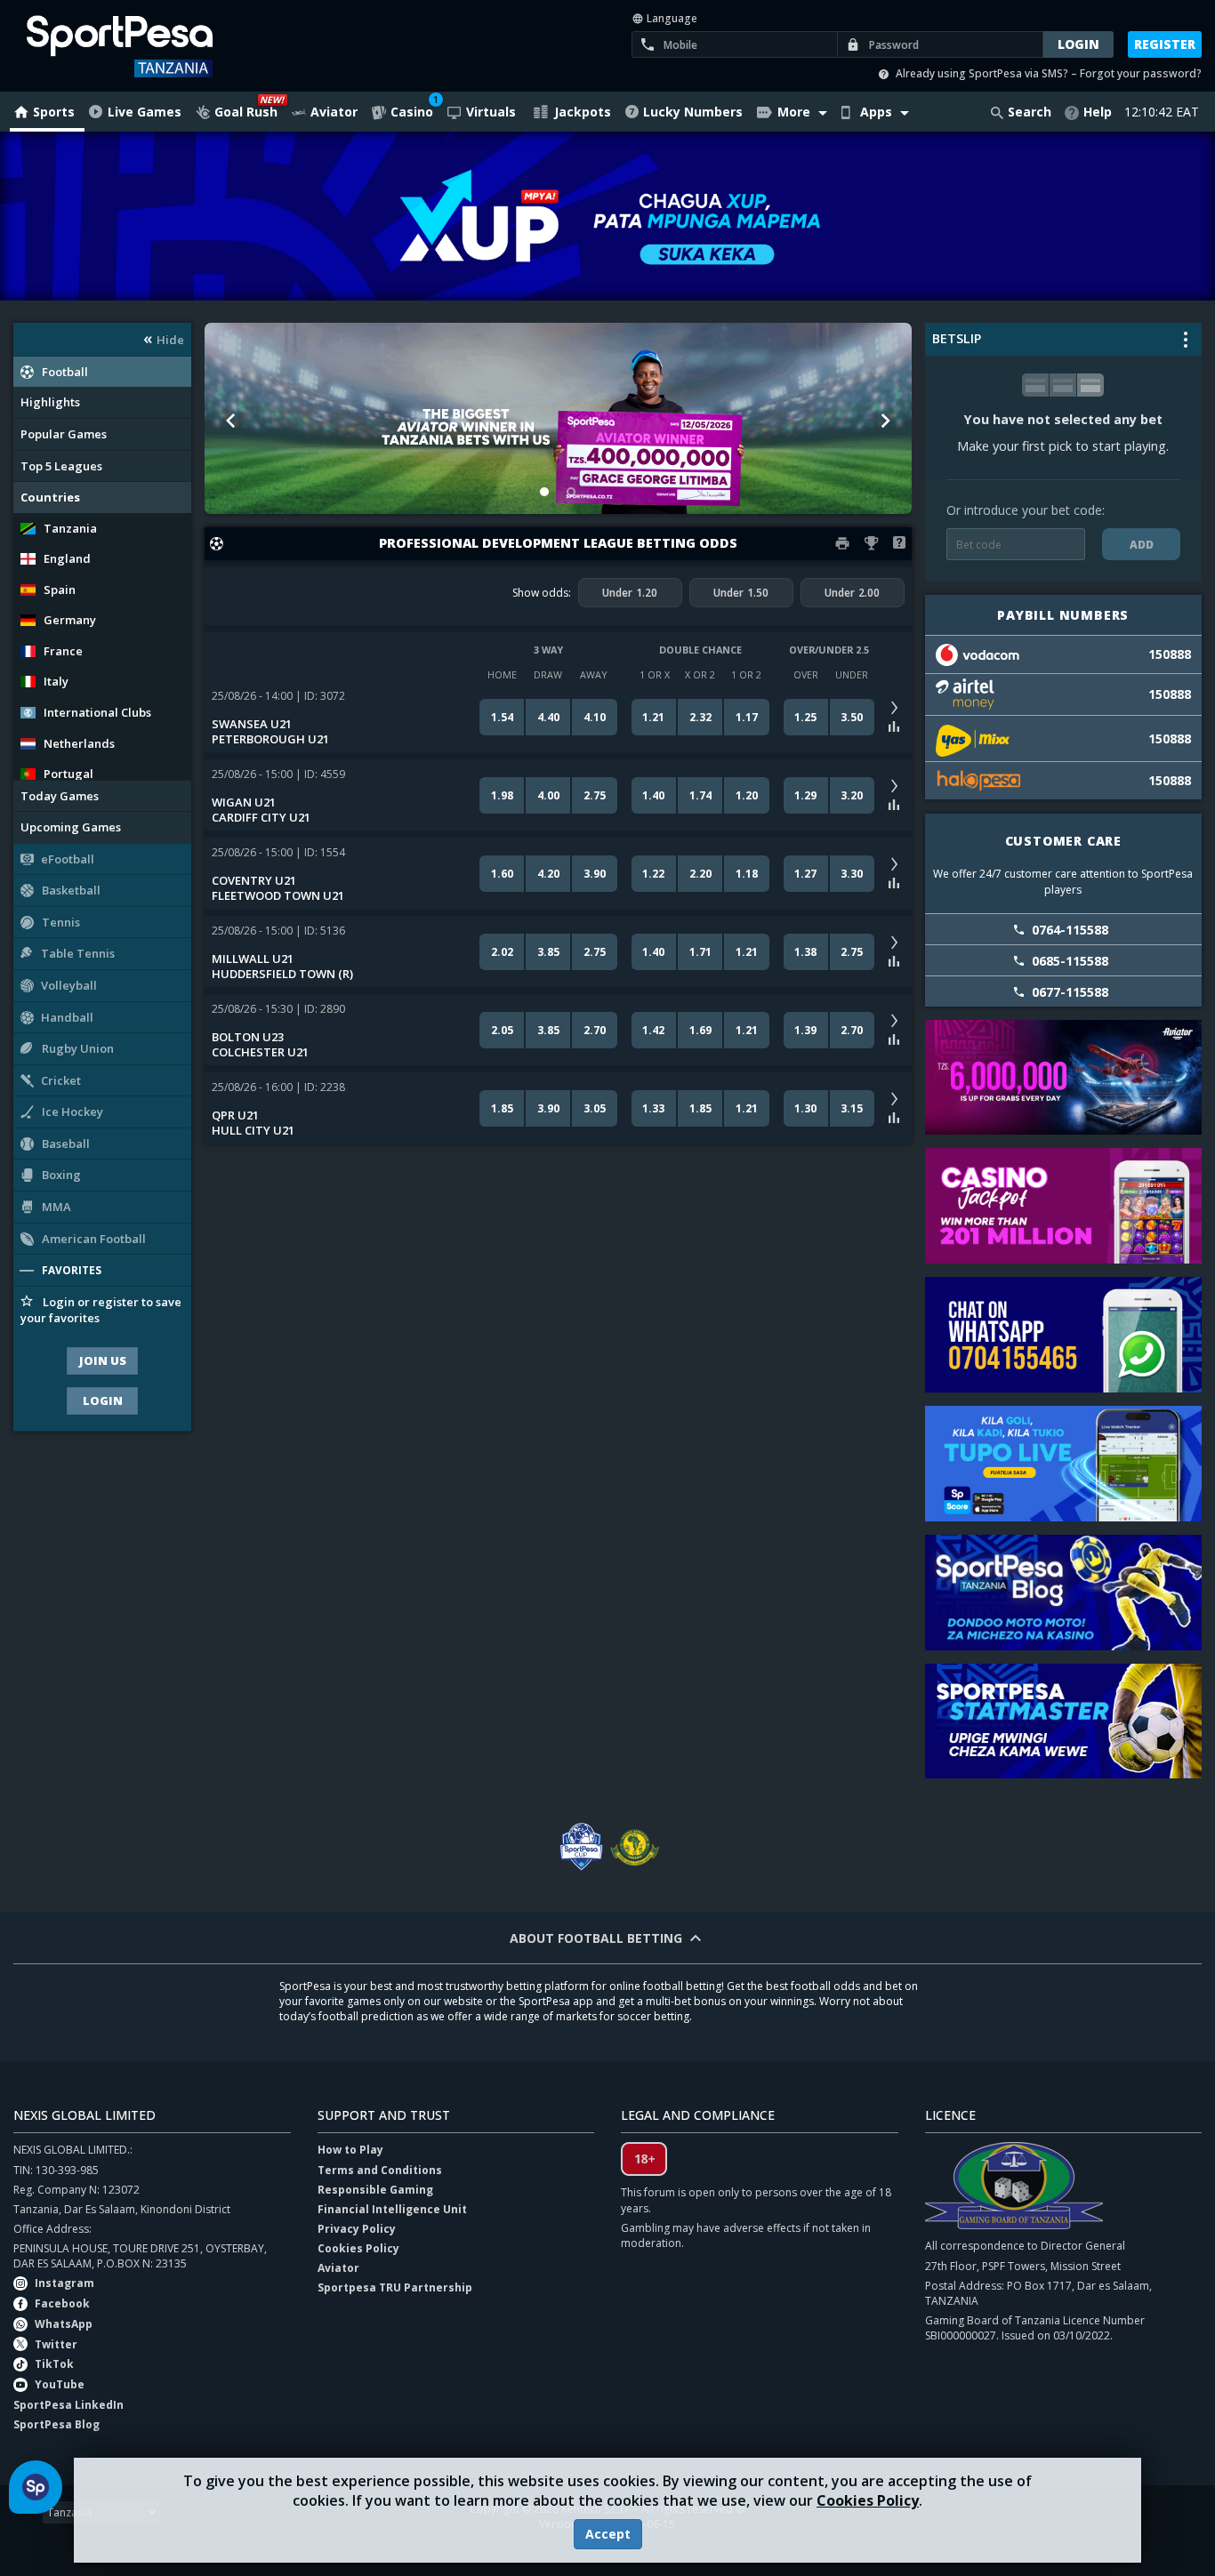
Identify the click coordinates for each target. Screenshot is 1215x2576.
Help (1098, 112)
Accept (608, 2534)
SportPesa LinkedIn (68, 2405)
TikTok (54, 2364)
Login (103, 1400)
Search (1030, 112)
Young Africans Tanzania (634, 1847)
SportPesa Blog (56, 2424)
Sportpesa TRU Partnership (395, 2287)
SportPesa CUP (581, 1847)
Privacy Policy (357, 2229)
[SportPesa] (149, 46)
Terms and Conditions (380, 2170)
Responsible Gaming (375, 2190)
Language (671, 18)
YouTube (60, 2384)
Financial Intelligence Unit (392, 2209)
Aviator (338, 2268)
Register (1165, 44)
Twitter (56, 2344)
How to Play (350, 2150)
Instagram (64, 2283)
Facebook (62, 2303)
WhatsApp (64, 2324)
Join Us (103, 1360)
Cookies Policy (868, 2500)
